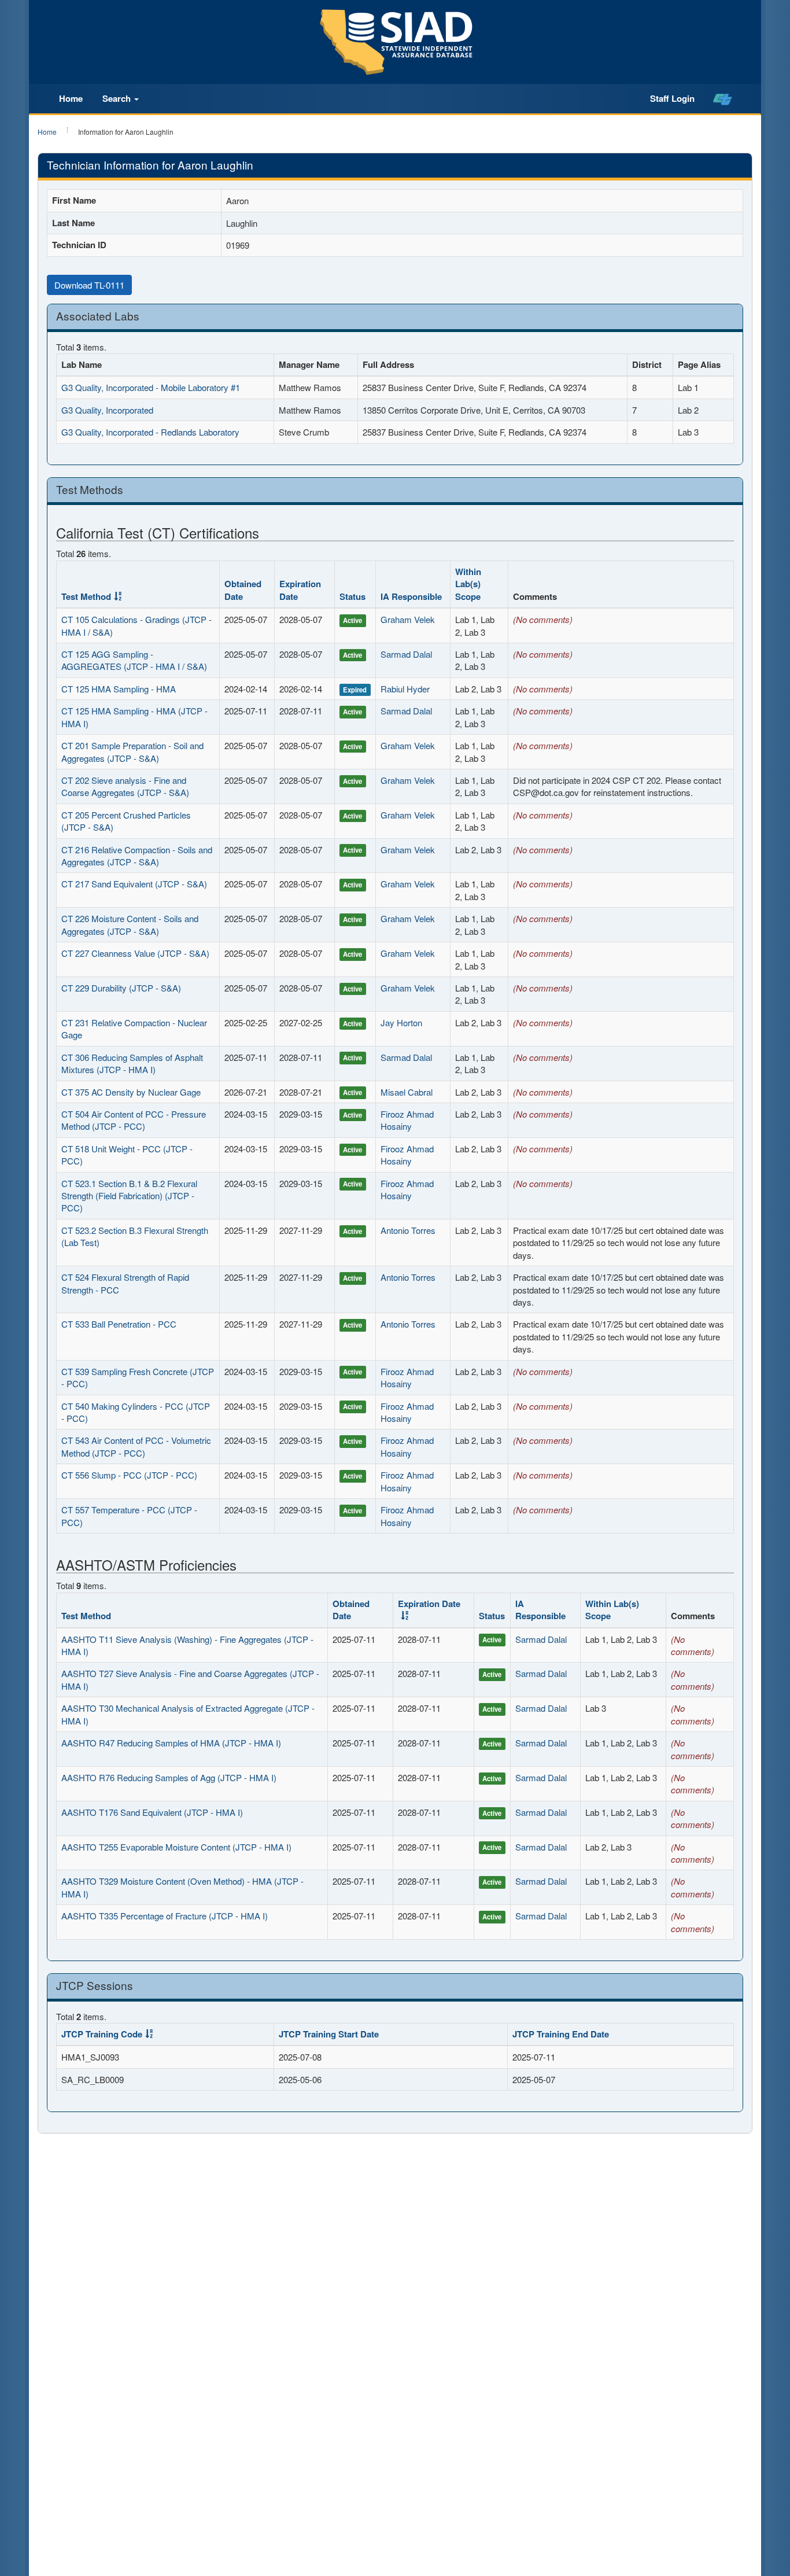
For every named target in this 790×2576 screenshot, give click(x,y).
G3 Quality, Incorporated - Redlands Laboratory (150, 432)
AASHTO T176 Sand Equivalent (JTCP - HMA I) (152, 1812)
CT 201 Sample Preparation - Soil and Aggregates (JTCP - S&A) (132, 751)
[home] (723, 99)
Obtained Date (243, 590)
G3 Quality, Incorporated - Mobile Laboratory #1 (151, 387)
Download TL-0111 (89, 285)
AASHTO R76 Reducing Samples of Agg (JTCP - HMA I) (169, 1777)
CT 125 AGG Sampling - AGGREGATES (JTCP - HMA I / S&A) (134, 660)
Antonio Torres (408, 1230)
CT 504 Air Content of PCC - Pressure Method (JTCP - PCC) (134, 1120)
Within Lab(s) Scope (468, 584)
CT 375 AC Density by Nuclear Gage (131, 1092)
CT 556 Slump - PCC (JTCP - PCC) (129, 1475)
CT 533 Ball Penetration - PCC (119, 1324)
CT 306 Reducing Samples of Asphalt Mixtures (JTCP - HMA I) (132, 1063)
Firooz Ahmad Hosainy (407, 1120)
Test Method (86, 596)
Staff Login (672, 98)
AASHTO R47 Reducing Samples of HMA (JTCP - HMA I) (171, 1743)
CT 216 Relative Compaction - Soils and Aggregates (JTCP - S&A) (137, 856)
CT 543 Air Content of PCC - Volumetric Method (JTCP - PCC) (136, 1446)
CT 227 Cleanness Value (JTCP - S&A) (135, 953)
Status (352, 596)
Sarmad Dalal (406, 654)
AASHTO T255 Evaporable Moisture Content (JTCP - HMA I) (176, 1847)
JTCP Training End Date (561, 2034)
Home (71, 98)
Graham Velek (408, 619)
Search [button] (118, 98)
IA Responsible (411, 596)
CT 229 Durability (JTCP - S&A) (121, 988)
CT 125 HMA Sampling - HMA (119, 689)
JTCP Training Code (102, 2034)
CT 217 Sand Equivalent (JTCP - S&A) (134, 884)
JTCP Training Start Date (329, 2034)
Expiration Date (300, 590)
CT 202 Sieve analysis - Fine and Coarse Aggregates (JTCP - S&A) (125, 786)
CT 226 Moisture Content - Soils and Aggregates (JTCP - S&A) (130, 924)
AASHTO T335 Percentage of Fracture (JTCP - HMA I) (165, 1916)
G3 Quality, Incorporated (107, 410)
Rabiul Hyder (405, 689)
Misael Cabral (407, 1092)
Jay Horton (401, 1022)
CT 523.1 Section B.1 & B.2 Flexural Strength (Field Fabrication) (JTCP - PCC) (129, 1196)
